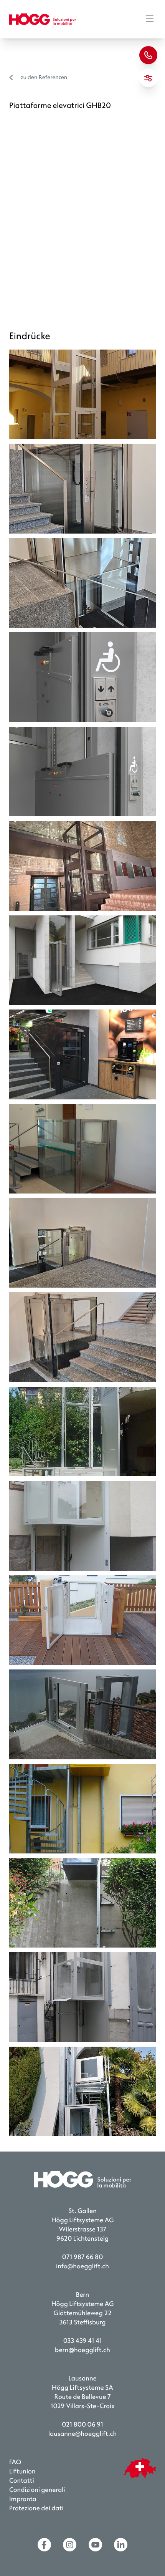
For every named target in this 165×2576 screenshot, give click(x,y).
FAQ (15, 2462)
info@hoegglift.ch (82, 2267)
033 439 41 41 (83, 2341)
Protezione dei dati (36, 2509)
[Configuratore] (148, 78)
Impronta (23, 2499)
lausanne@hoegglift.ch (82, 2434)
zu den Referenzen (44, 77)
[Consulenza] (148, 55)
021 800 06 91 (82, 2425)
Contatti (22, 2481)
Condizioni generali (37, 2490)
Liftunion (22, 2472)
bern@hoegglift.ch (82, 2350)
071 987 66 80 (82, 2257)
